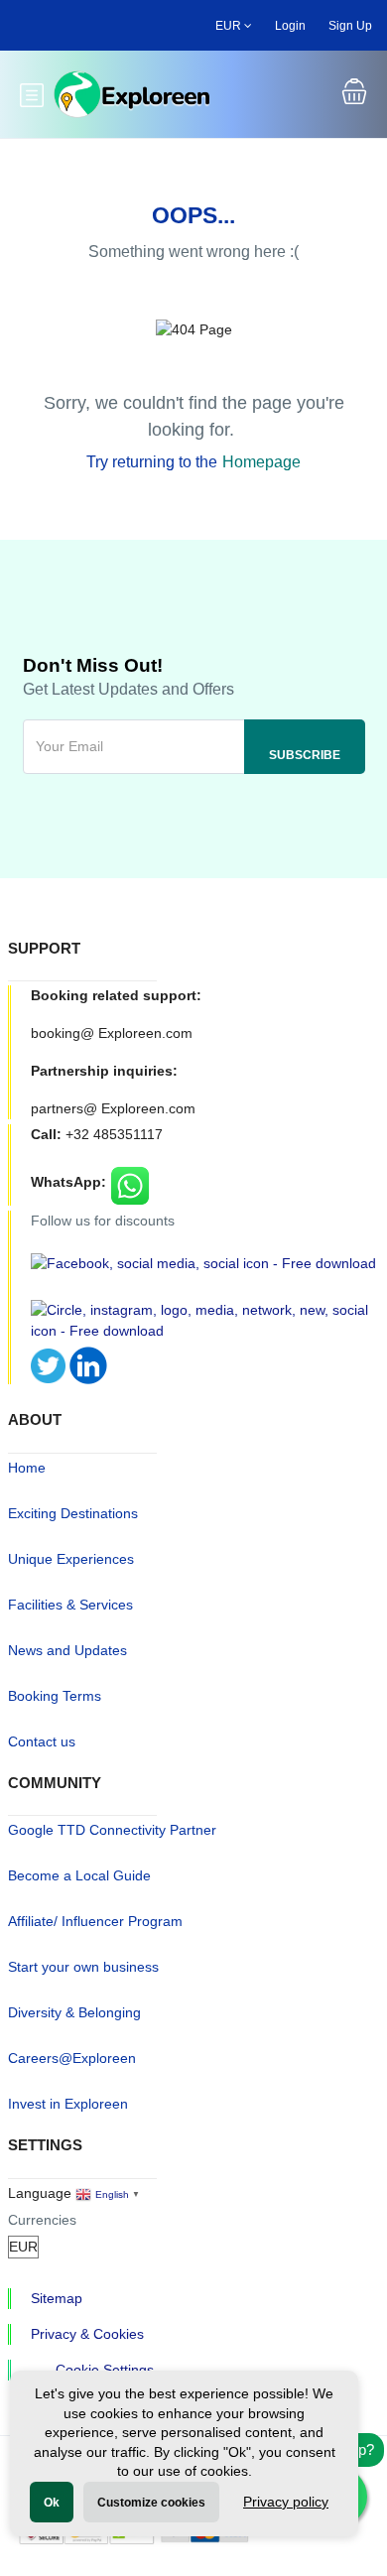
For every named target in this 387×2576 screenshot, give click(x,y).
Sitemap (57, 2298)
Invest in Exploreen (68, 2104)
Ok (52, 2503)
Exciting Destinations (73, 1513)
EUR (230, 26)
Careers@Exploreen (72, 2058)
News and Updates (67, 1650)
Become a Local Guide (79, 1875)
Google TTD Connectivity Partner (112, 1830)
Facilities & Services (70, 1605)
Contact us (42, 1741)
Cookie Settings (105, 2370)
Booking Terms (55, 1696)
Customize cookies (151, 2503)
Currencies (42, 2220)
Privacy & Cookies (87, 2334)
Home (27, 1468)
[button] (354, 94)
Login (290, 26)
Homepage (261, 462)
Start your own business (83, 1967)
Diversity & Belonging (74, 2012)
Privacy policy (286, 2502)
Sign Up (350, 26)
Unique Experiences (71, 1559)
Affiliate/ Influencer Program (95, 1921)
